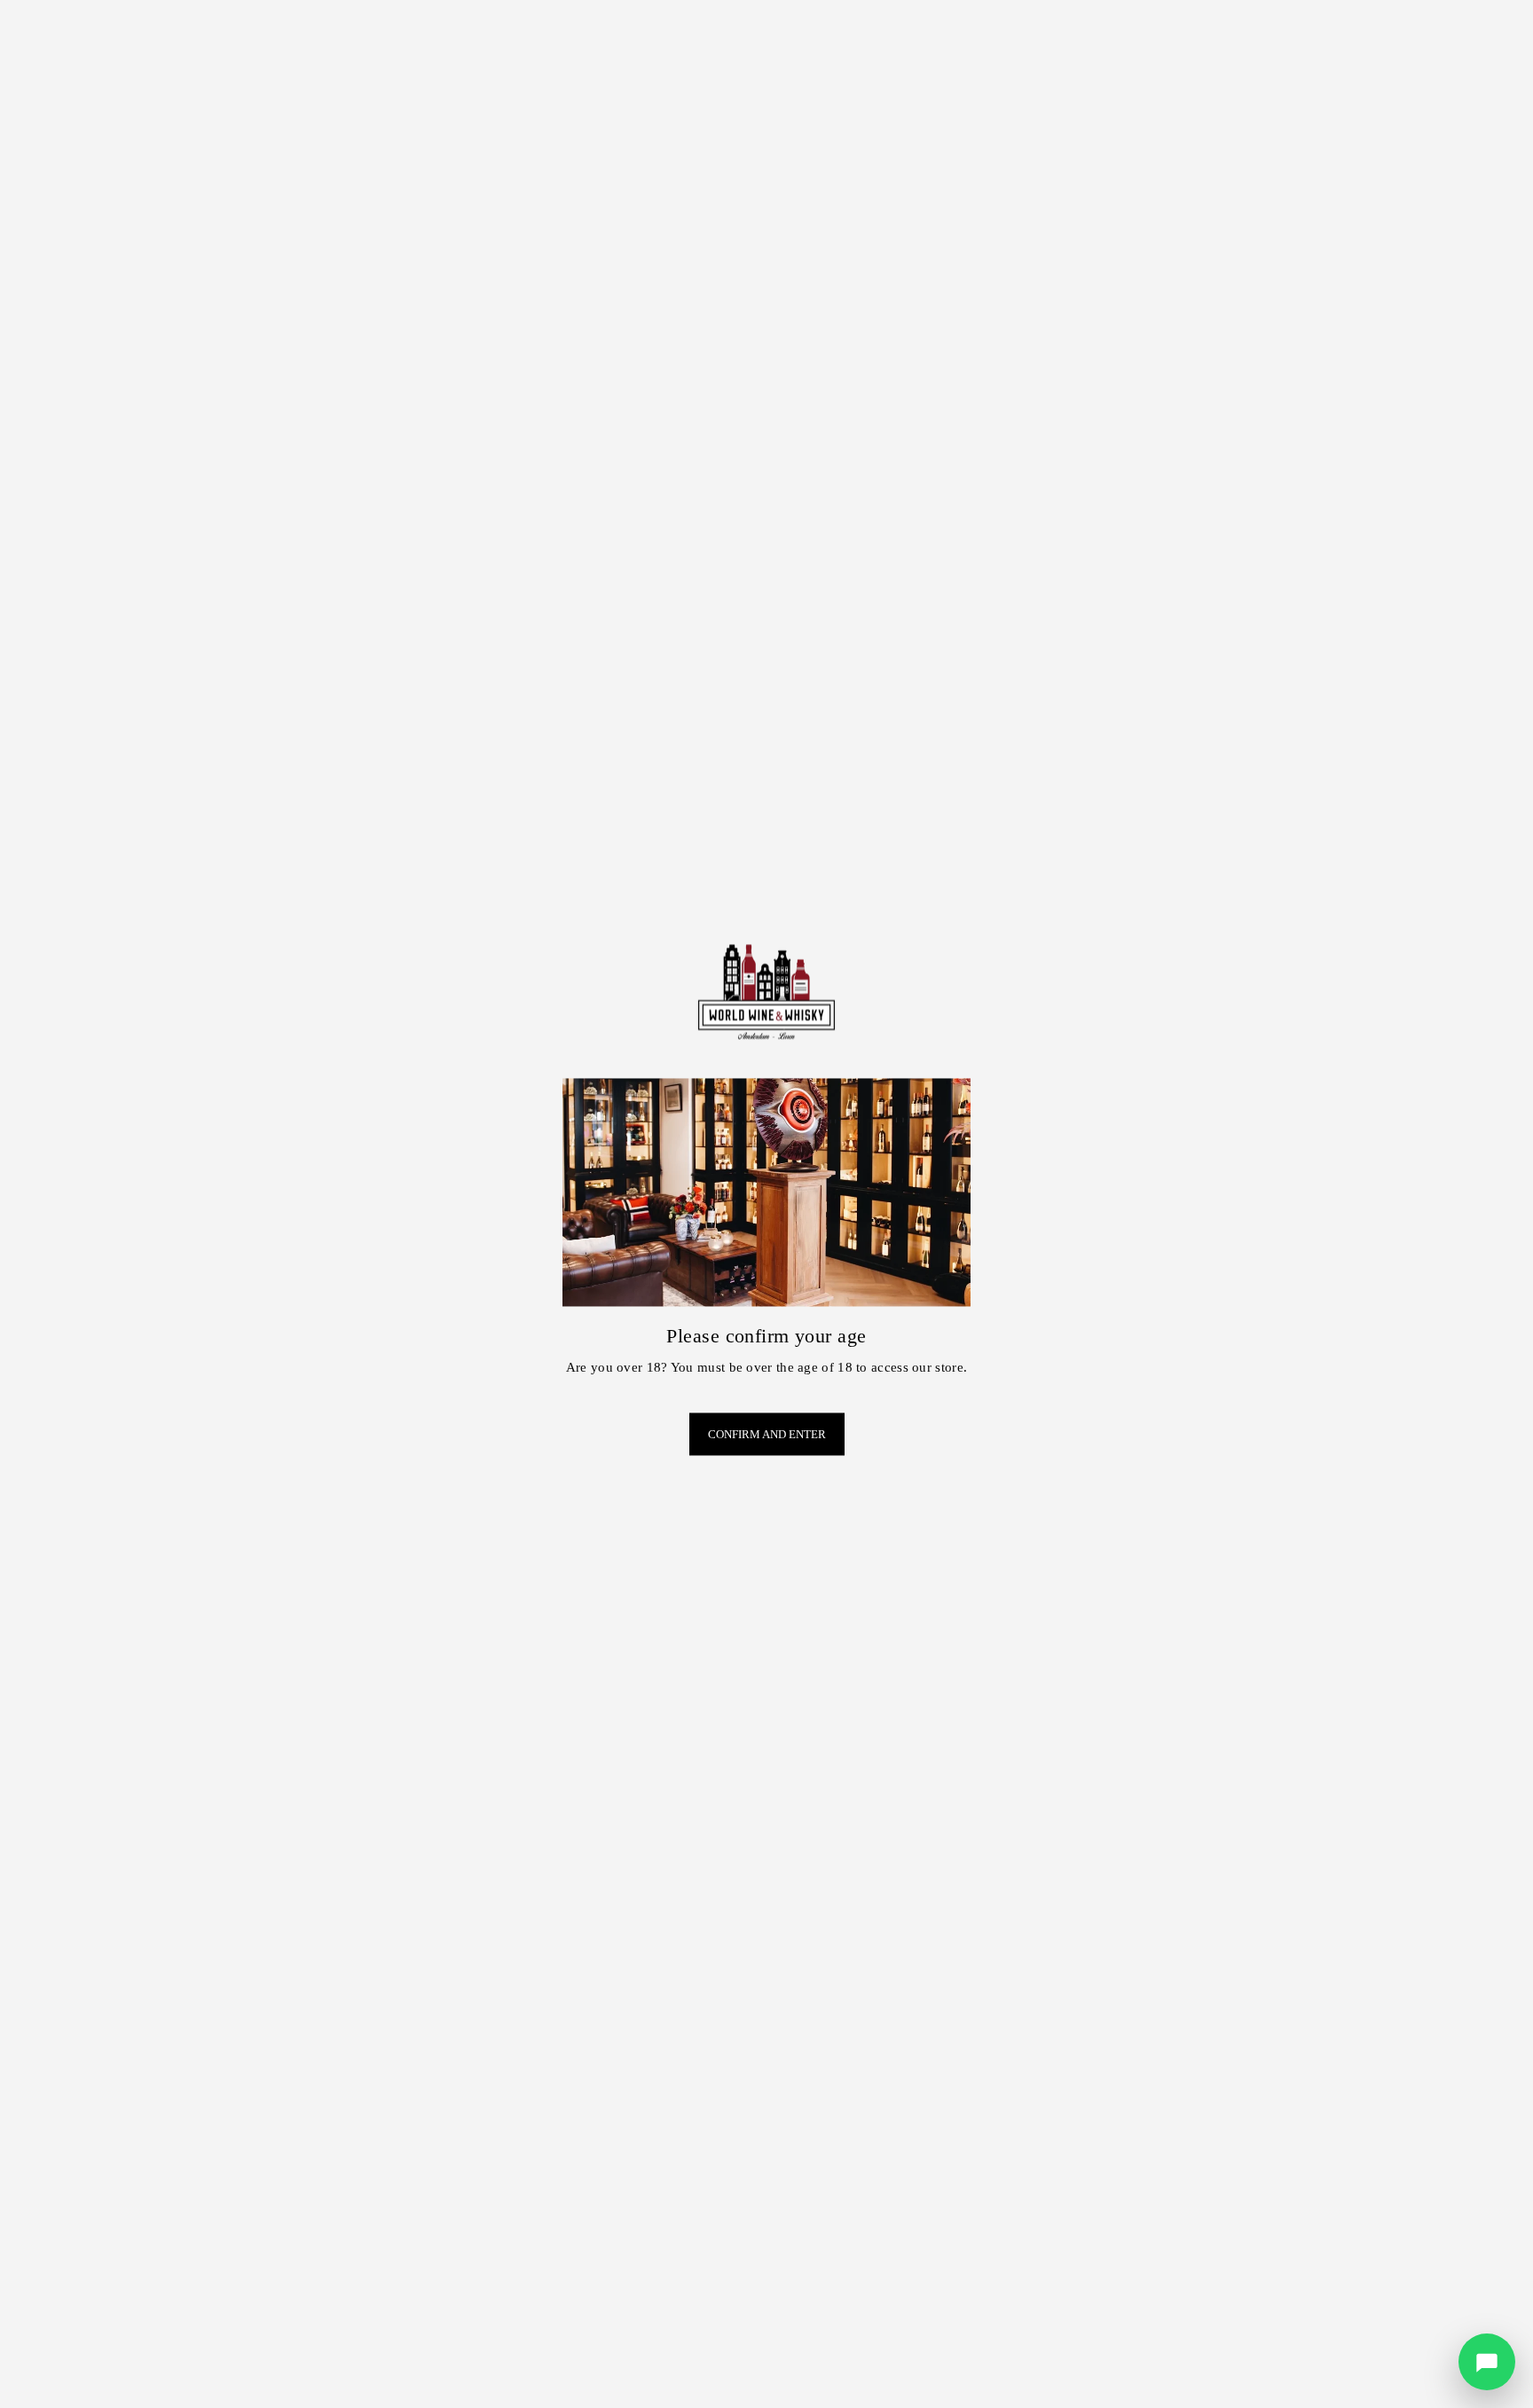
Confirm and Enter (767, 1434)
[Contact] (1487, 2362)
